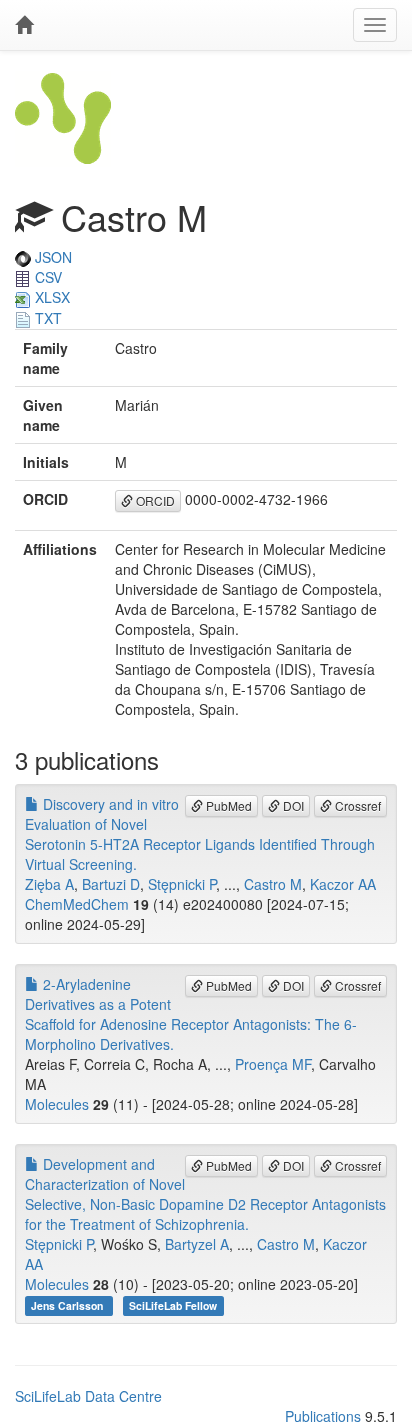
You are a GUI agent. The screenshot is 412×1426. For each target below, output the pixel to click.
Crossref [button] (356, 805)
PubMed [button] (227, 805)
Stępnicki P (182, 884)
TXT (46, 318)
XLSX (50, 297)
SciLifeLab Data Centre (88, 1396)
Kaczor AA (343, 884)
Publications (323, 1416)
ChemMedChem (77, 904)
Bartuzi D (111, 884)
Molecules (57, 1104)
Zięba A (49, 884)
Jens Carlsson (68, 1305)
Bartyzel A (197, 1244)
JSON (51, 257)
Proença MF (273, 1064)
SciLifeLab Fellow (173, 1305)
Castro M (273, 884)
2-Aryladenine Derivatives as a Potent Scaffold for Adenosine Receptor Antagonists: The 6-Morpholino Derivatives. (191, 1014)
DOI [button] (292, 805)
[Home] (24, 25)
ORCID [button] (154, 500)
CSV (46, 277)
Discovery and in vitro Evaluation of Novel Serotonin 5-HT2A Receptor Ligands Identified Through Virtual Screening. (200, 834)
